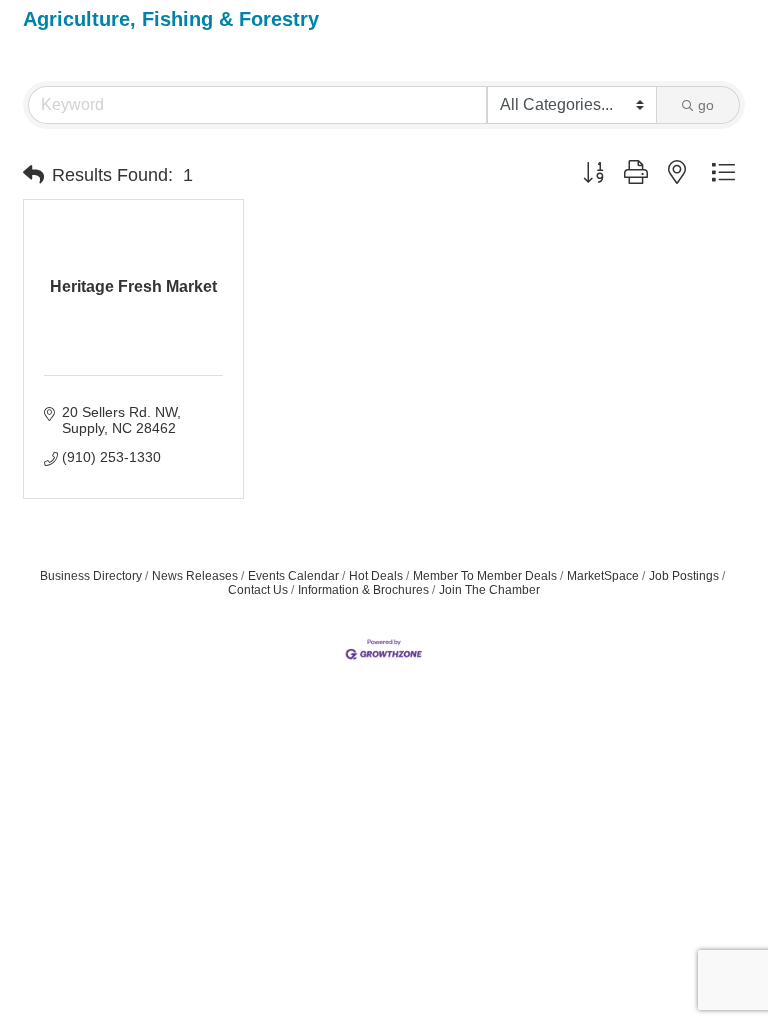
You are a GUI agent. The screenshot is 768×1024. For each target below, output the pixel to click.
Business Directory (91, 576)
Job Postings (684, 576)
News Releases (195, 576)
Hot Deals (376, 576)
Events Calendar (293, 576)
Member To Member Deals (485, 576)
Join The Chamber (489, 590)
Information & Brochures (363, 590)
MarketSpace (603, 576)
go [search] (706, 105)
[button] (33, 175)
